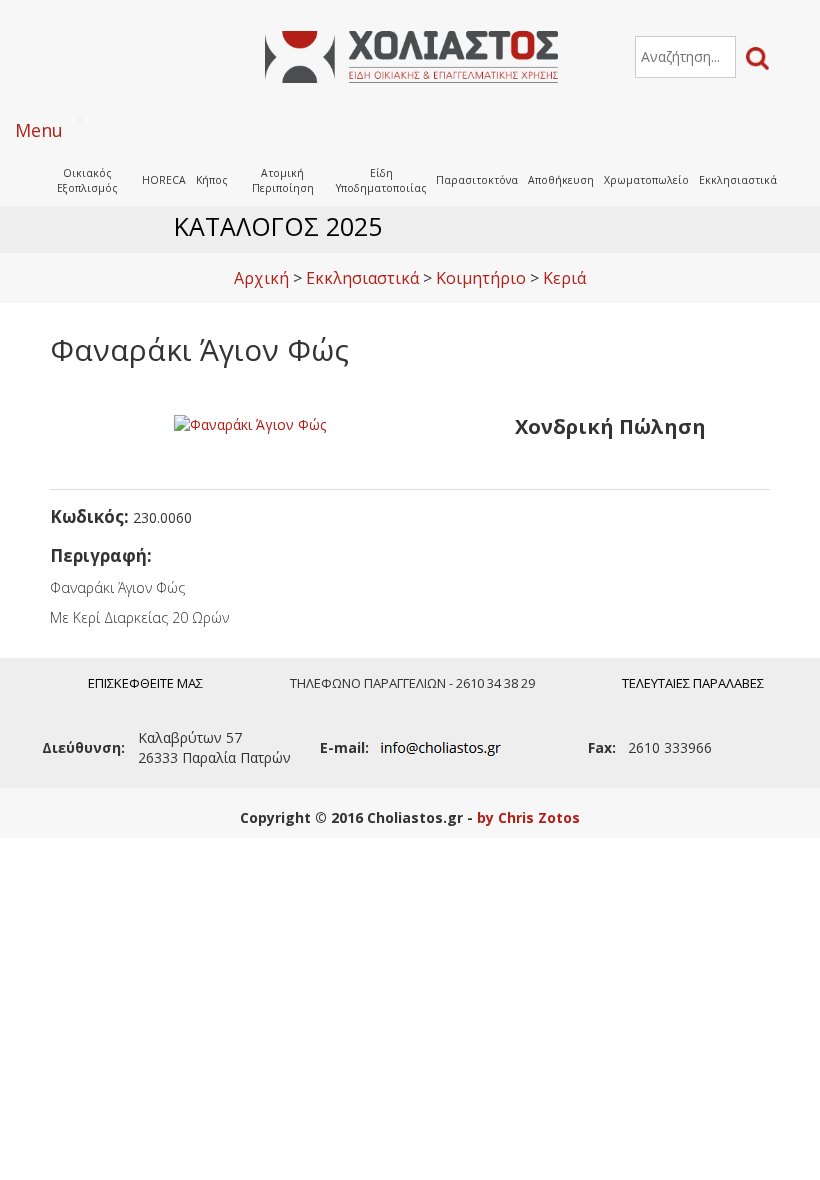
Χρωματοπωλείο (646, 180)
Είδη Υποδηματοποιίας (381, 180)
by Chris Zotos (528, 817)
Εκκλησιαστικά (738, 180)
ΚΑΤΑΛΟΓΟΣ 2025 (278, 226)
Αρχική (261, 278)
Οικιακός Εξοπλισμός (87, 180)
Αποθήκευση (561, 180)
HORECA (164, 180)
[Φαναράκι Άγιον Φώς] (250, 424)
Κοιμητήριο (481, 278)
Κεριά (564, 278)
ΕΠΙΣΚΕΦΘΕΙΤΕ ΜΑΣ (145, 683)
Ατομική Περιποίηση (283, 180)
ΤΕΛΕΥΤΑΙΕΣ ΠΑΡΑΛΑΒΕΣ (693, 683)
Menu (39, 130)
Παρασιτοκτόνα (477, 180)
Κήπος (212, 180)
